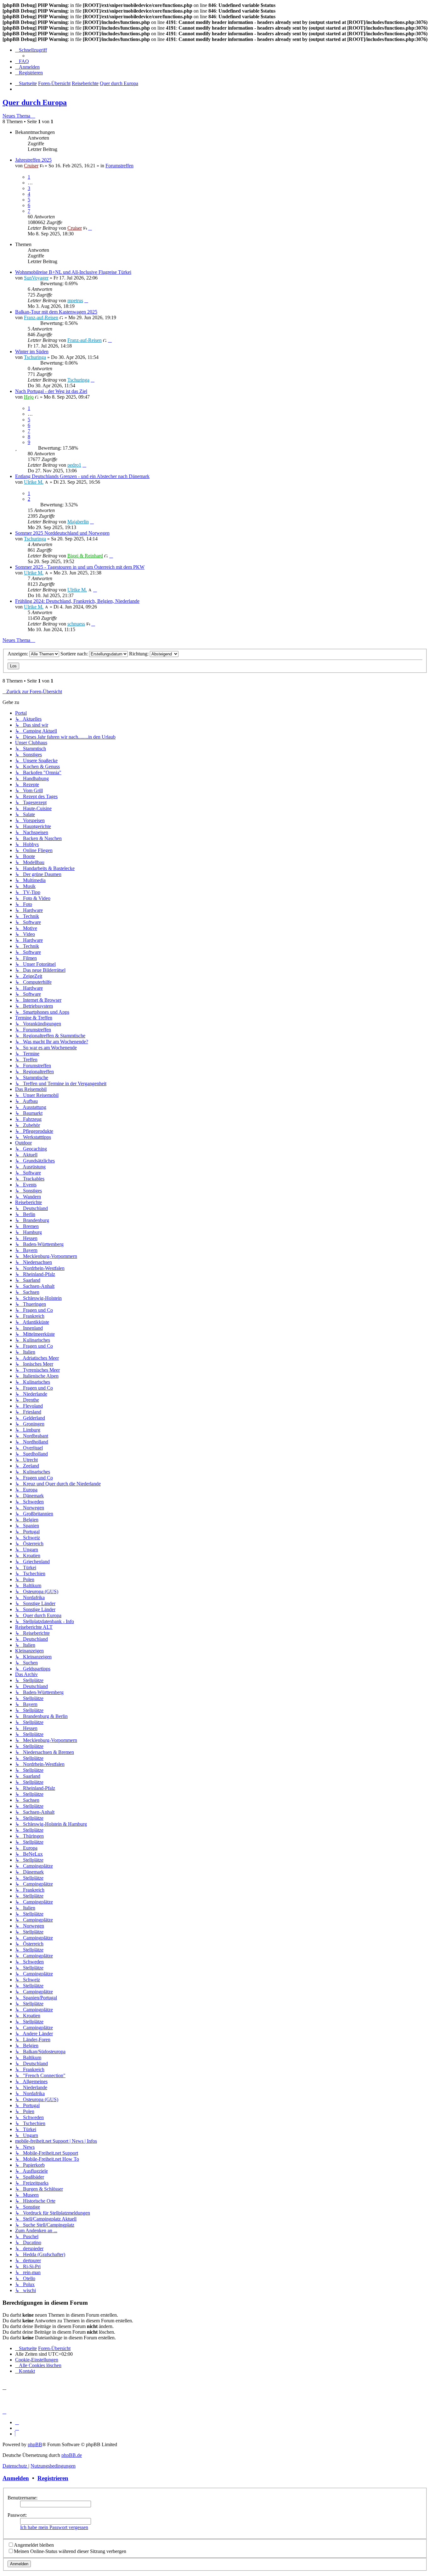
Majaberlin (78, 522)
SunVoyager (36, 278)
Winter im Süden (32, 352)
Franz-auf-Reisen (41, 317)
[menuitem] (22, 61)
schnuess (76, 624)
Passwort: (17, 2515)
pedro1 (74, 465)
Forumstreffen (119, 166)
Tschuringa (35, 357)
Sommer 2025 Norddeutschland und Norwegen (62, 533)
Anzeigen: (18, 654)
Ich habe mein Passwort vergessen (54, 2527)
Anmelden (16, 2478)
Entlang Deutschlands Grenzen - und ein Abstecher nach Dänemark (82, 476)
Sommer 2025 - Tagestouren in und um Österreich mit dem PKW (80, 567)
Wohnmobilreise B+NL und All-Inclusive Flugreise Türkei (73, 272)
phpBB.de (72, 2455)
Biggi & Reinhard (85, 556)
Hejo (29, 397)
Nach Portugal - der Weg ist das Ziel (51, 391)
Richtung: (139, 654)
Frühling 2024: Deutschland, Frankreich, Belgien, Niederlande (77, 601)
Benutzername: (23, 2498)
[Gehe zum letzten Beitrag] (90, 228)
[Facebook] (17, 2428)
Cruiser (31, 166)
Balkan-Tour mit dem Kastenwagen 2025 (56, 312)
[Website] (17, 2422)
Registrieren (53, 2478)
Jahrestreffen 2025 (33, 160)
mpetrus (75, 300)
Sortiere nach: (75, 654)
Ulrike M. (34, 482)
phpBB (35, 2444)
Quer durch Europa (35, 102)
